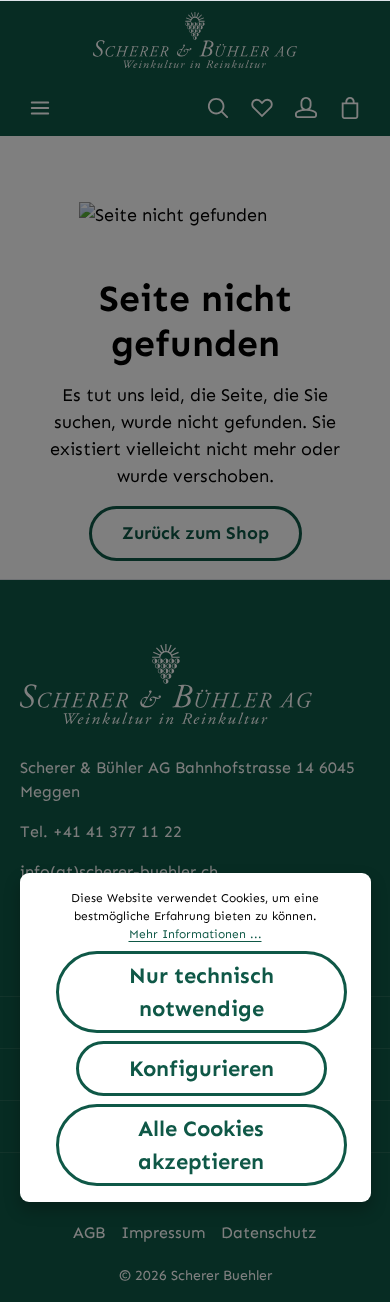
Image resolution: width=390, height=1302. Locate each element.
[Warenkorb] (350, 108)
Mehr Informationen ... (195, 934)
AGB (89, 1232)
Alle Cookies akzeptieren (201, 1145)
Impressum (163, 1232)
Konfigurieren (201, 1068)
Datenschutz (269, 1232)
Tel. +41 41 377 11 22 (101, 831)
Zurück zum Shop (195, 533)
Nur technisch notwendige (201, 992)
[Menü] (40, 108)
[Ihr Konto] (306, 108)
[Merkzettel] (262, 108)
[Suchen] (218, 108)
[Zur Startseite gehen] (195, 40)
